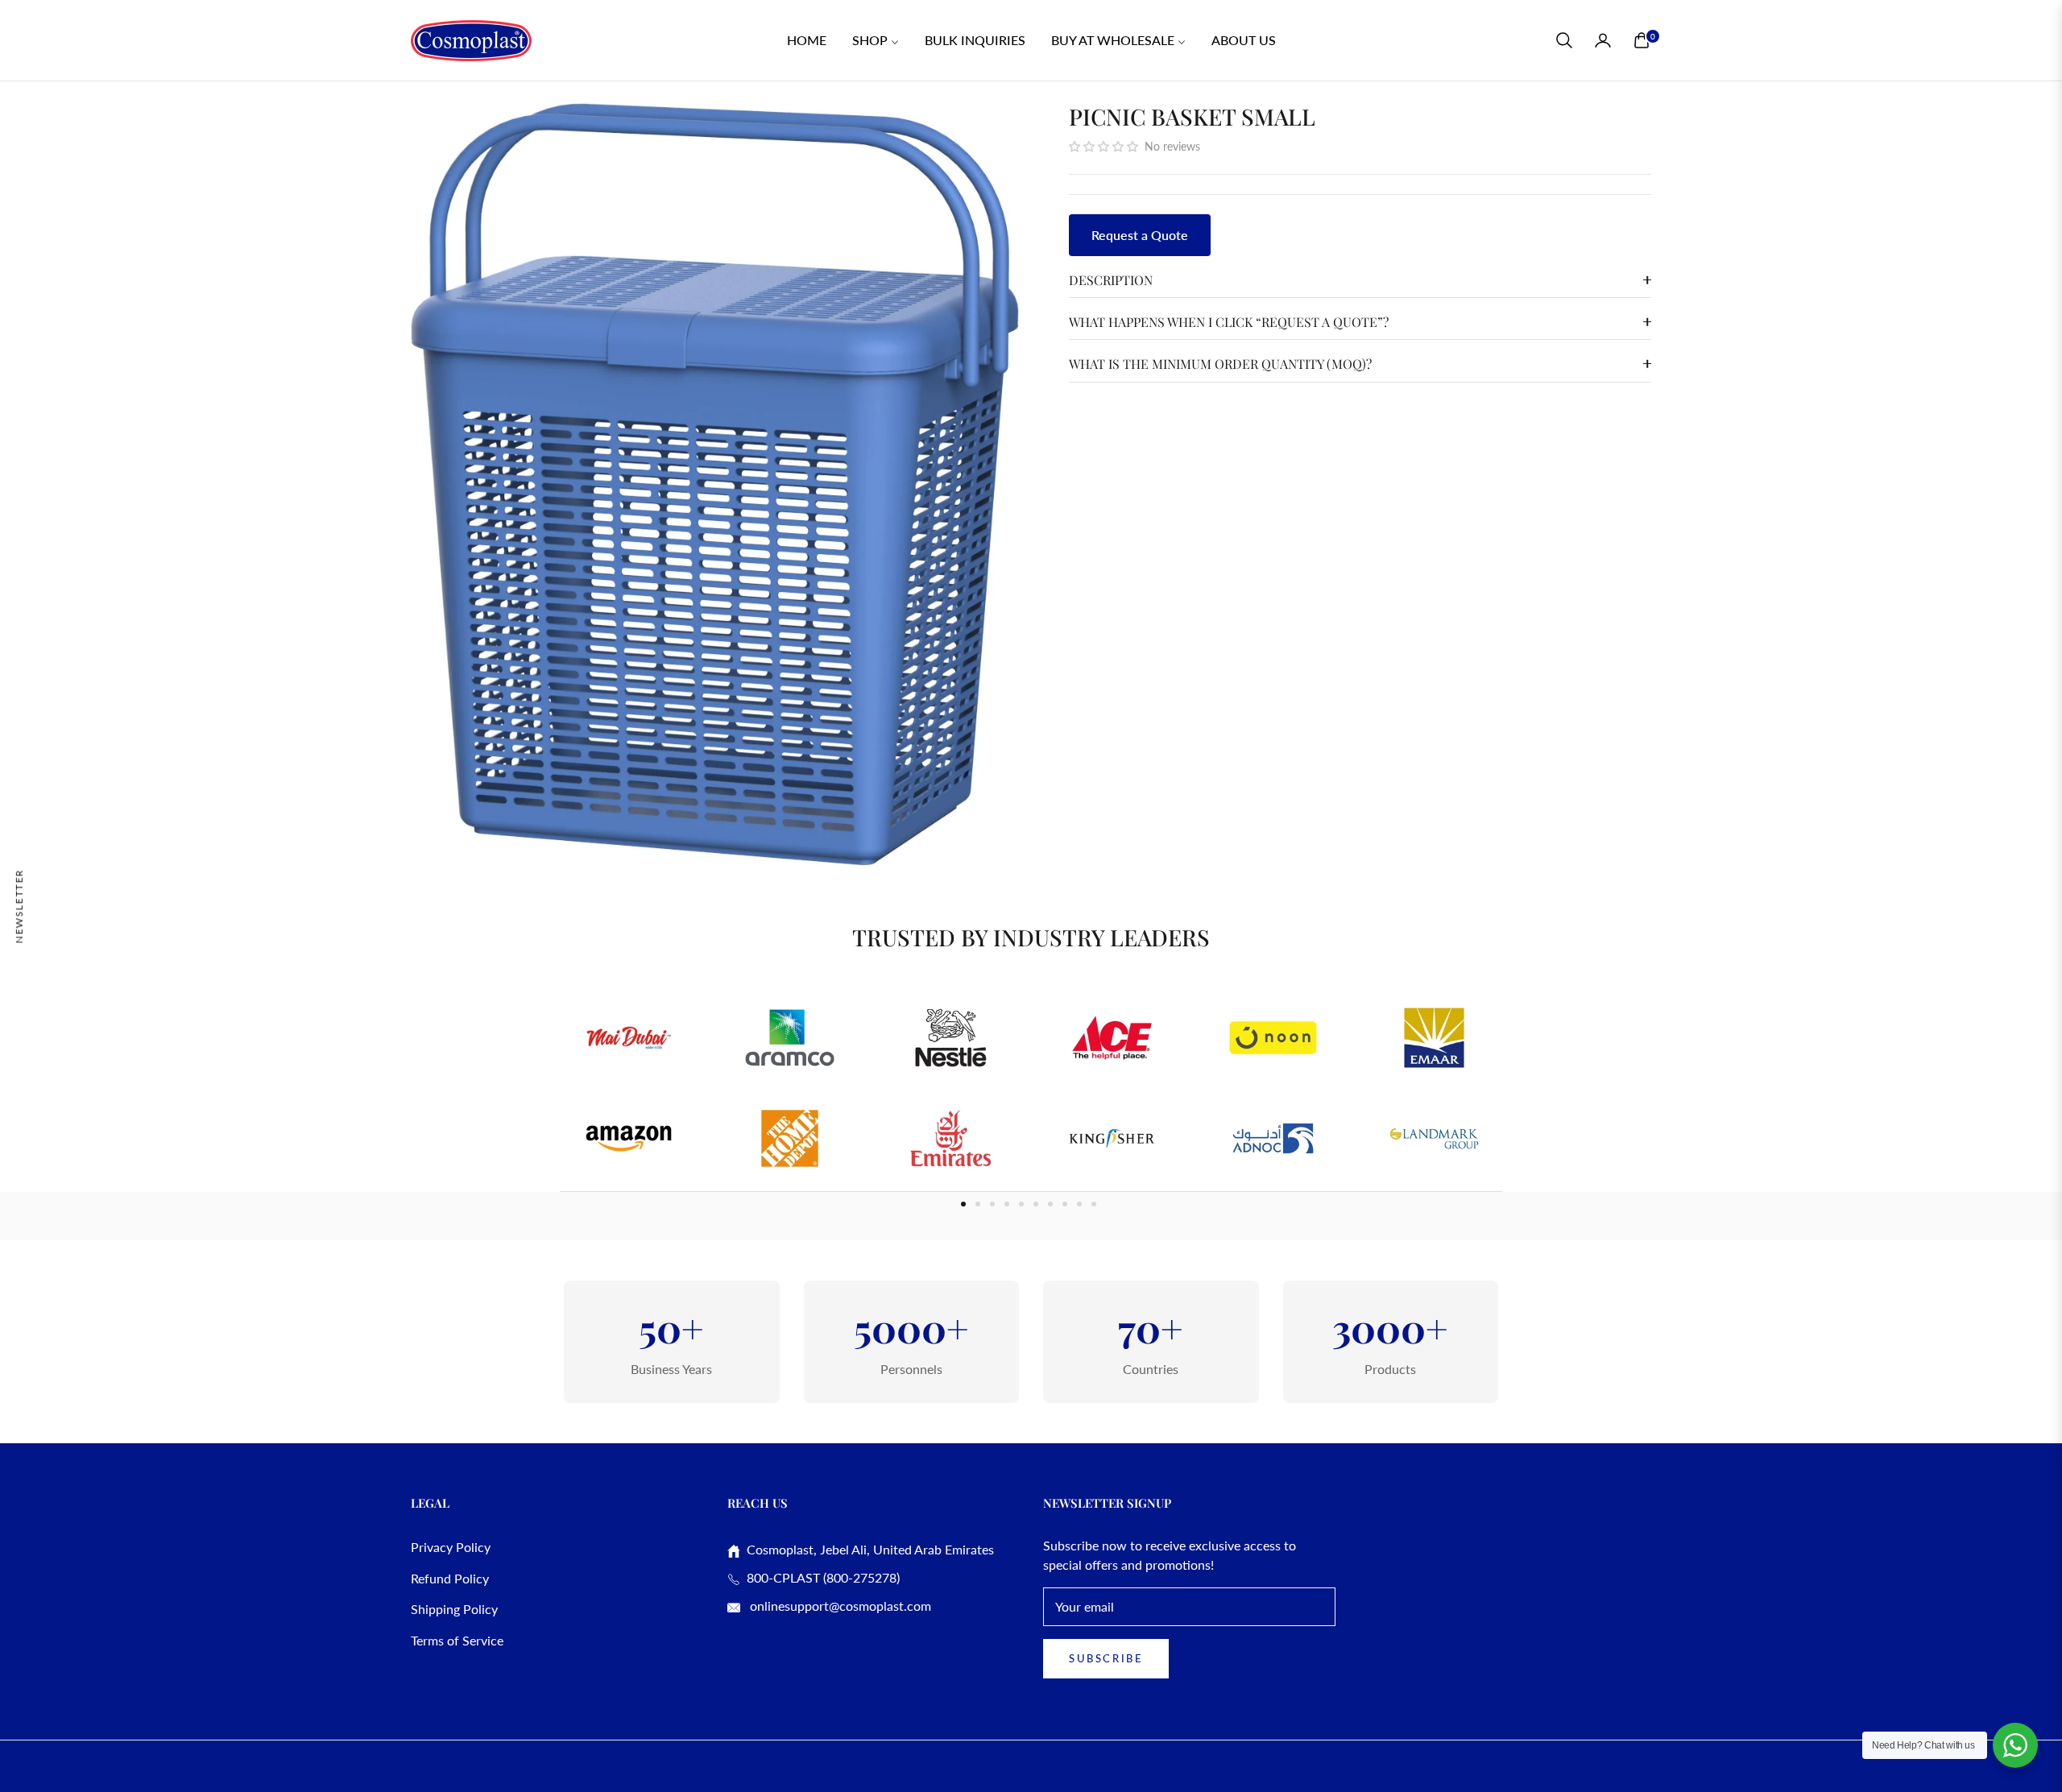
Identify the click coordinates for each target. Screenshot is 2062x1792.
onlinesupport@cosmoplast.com (839, 1606)
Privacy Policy (451, 1547)
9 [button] (1079, 1204)
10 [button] (1094, 1204)
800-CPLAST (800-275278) (820, 1577)
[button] (1564, 40)
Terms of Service (457, 1640)
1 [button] (963, 1204)
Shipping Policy (454, 1609)
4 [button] (1007, 1204)
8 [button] (1065, 1204)
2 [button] (978, 1204)
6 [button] (1036, 1204)
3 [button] (992, 1204)
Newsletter (19, 906)
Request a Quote (1140, 235)
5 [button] (1021, 1204)
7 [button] (1050, 1204)
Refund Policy (450, 1578)
